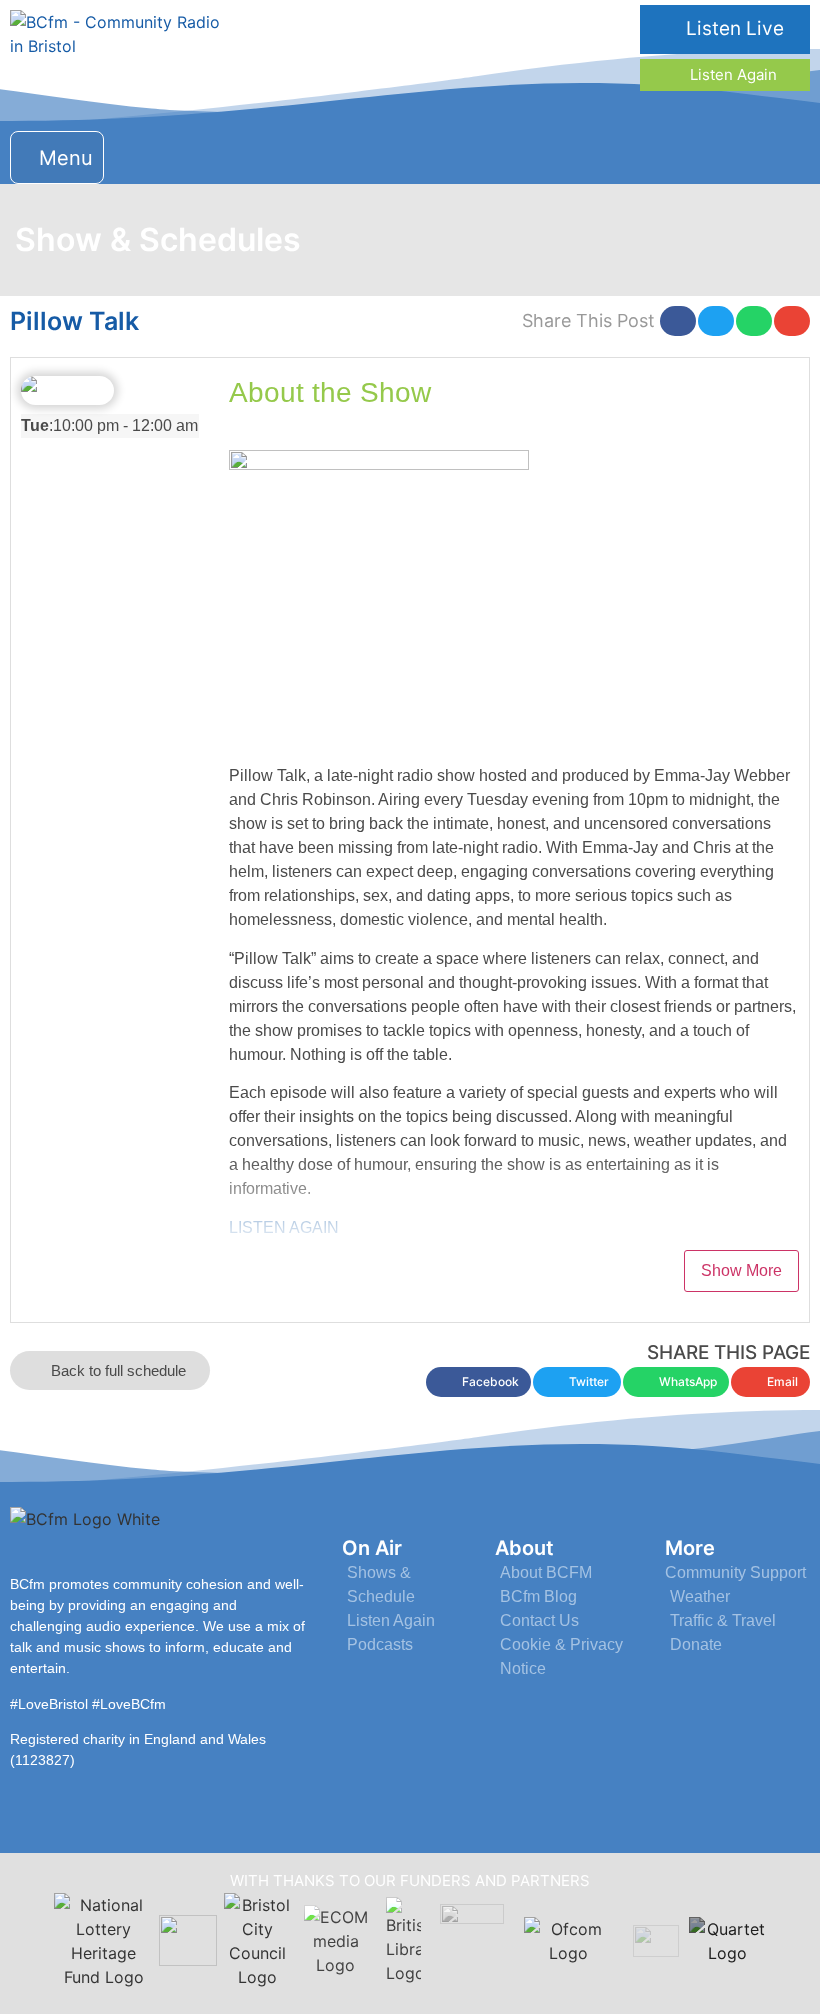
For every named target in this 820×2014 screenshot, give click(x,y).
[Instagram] (692, 154)
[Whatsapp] (784, 154)
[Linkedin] (738, 154)
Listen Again (731, 74)
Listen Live (732, 28)
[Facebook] (646, 154)
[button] (57, 157)
